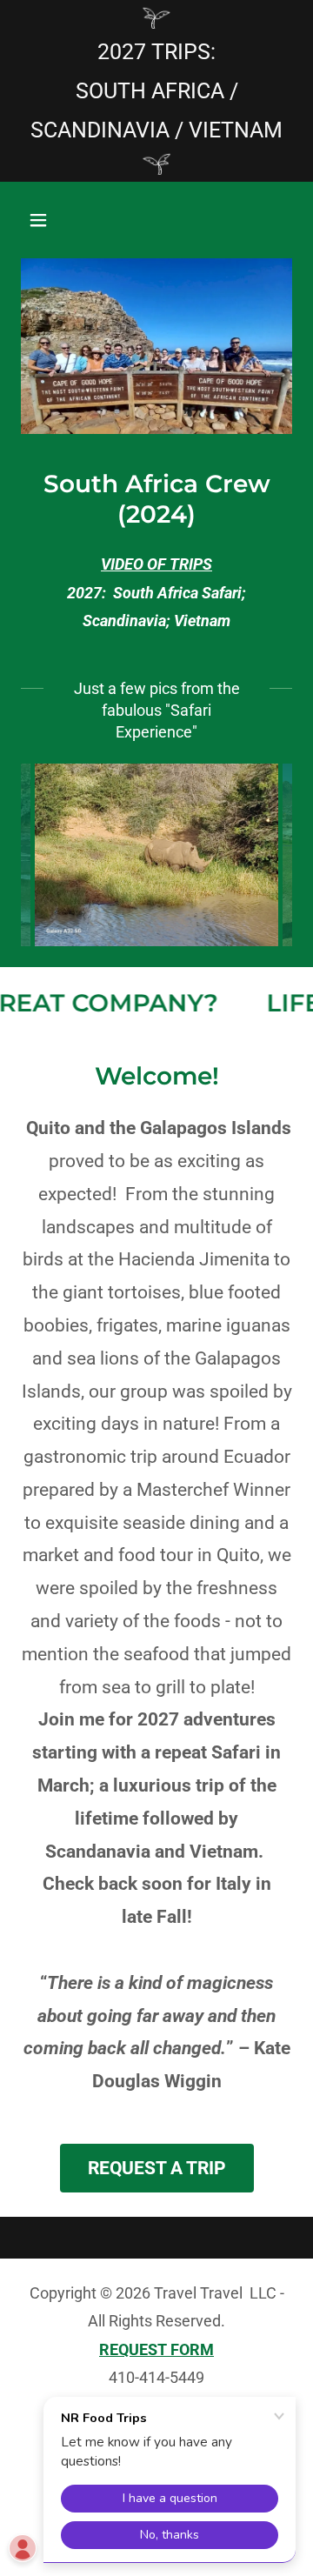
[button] (41, 220)
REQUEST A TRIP (157, 2168)
